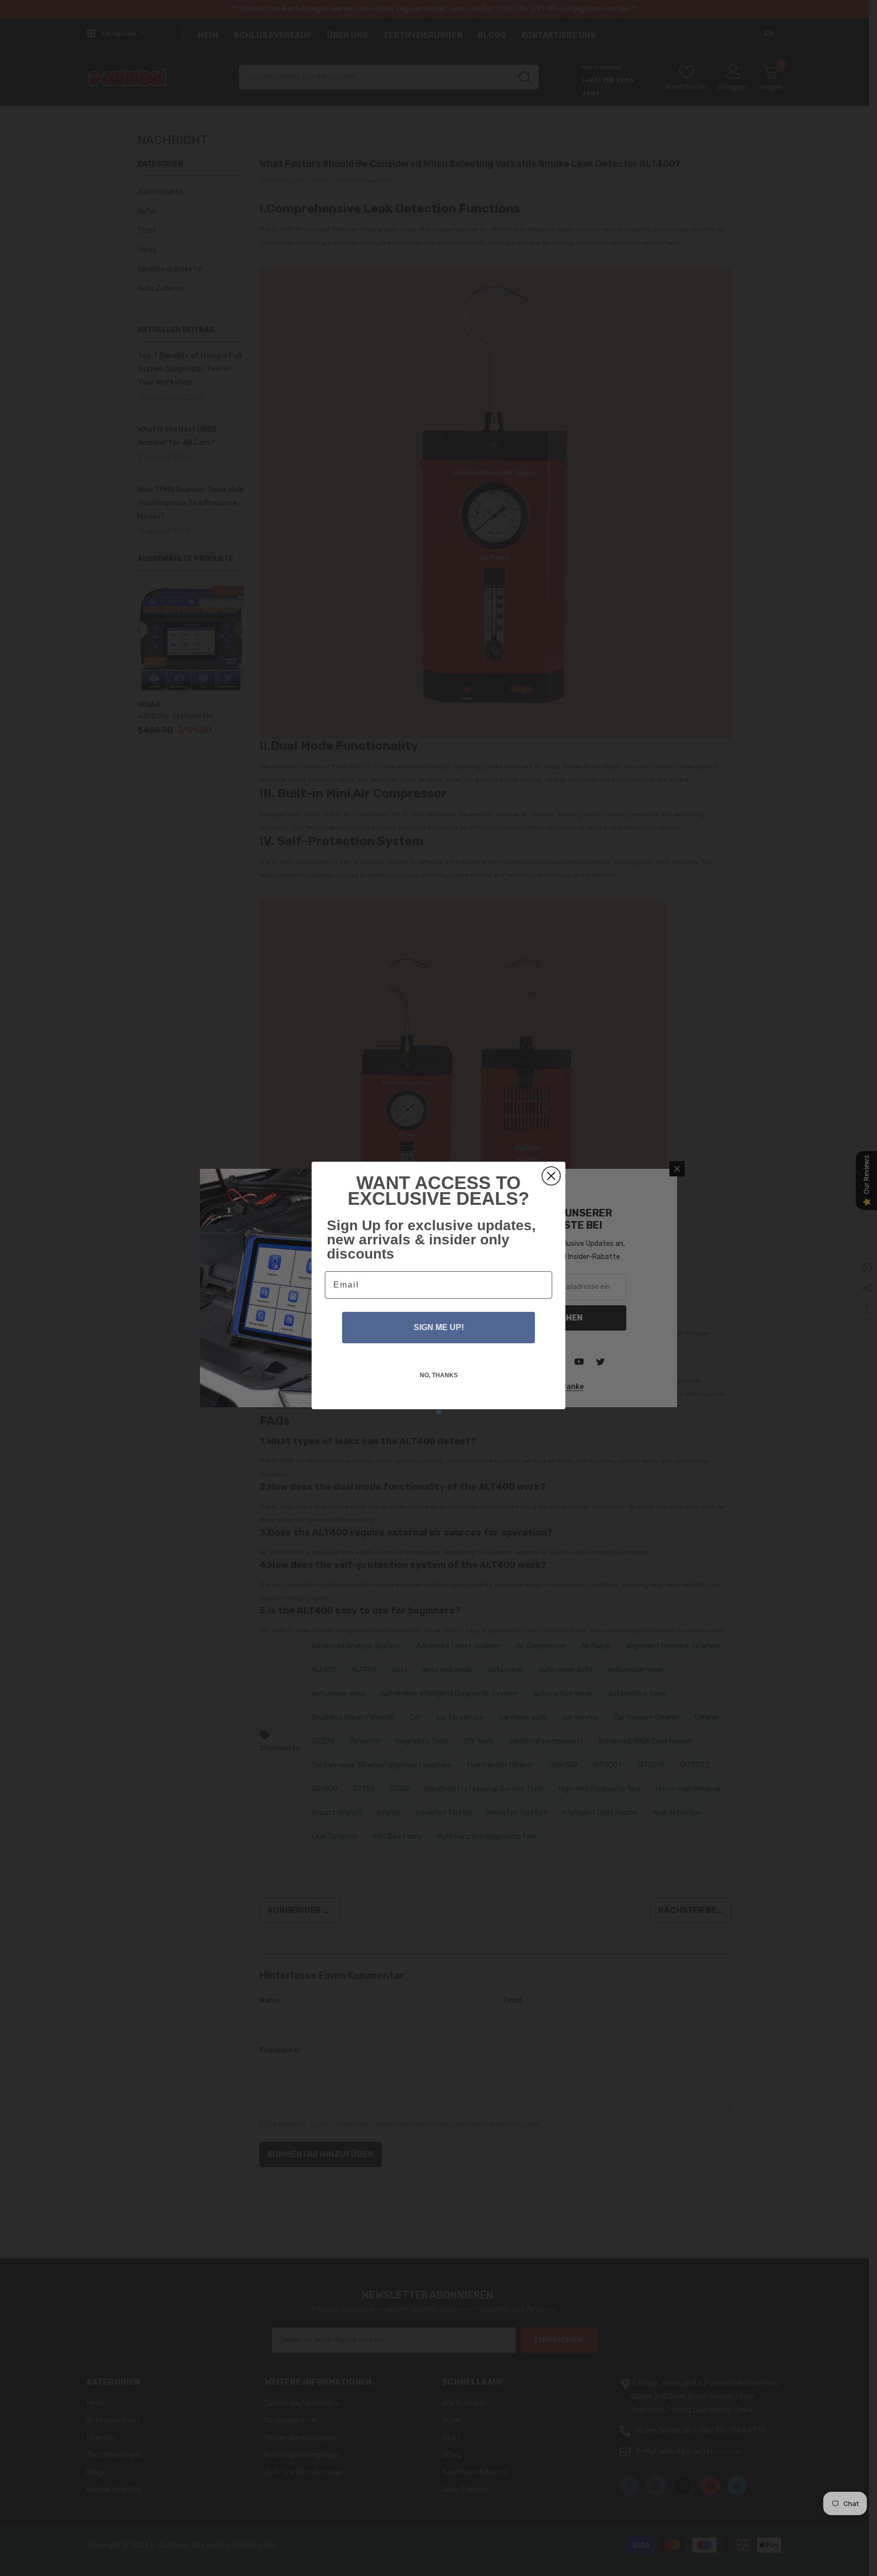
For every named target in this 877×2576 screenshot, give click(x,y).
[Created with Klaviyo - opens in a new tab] (438, 1412)
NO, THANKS (439, 1375)
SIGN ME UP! (439, 1327)
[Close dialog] (551, 1176)
